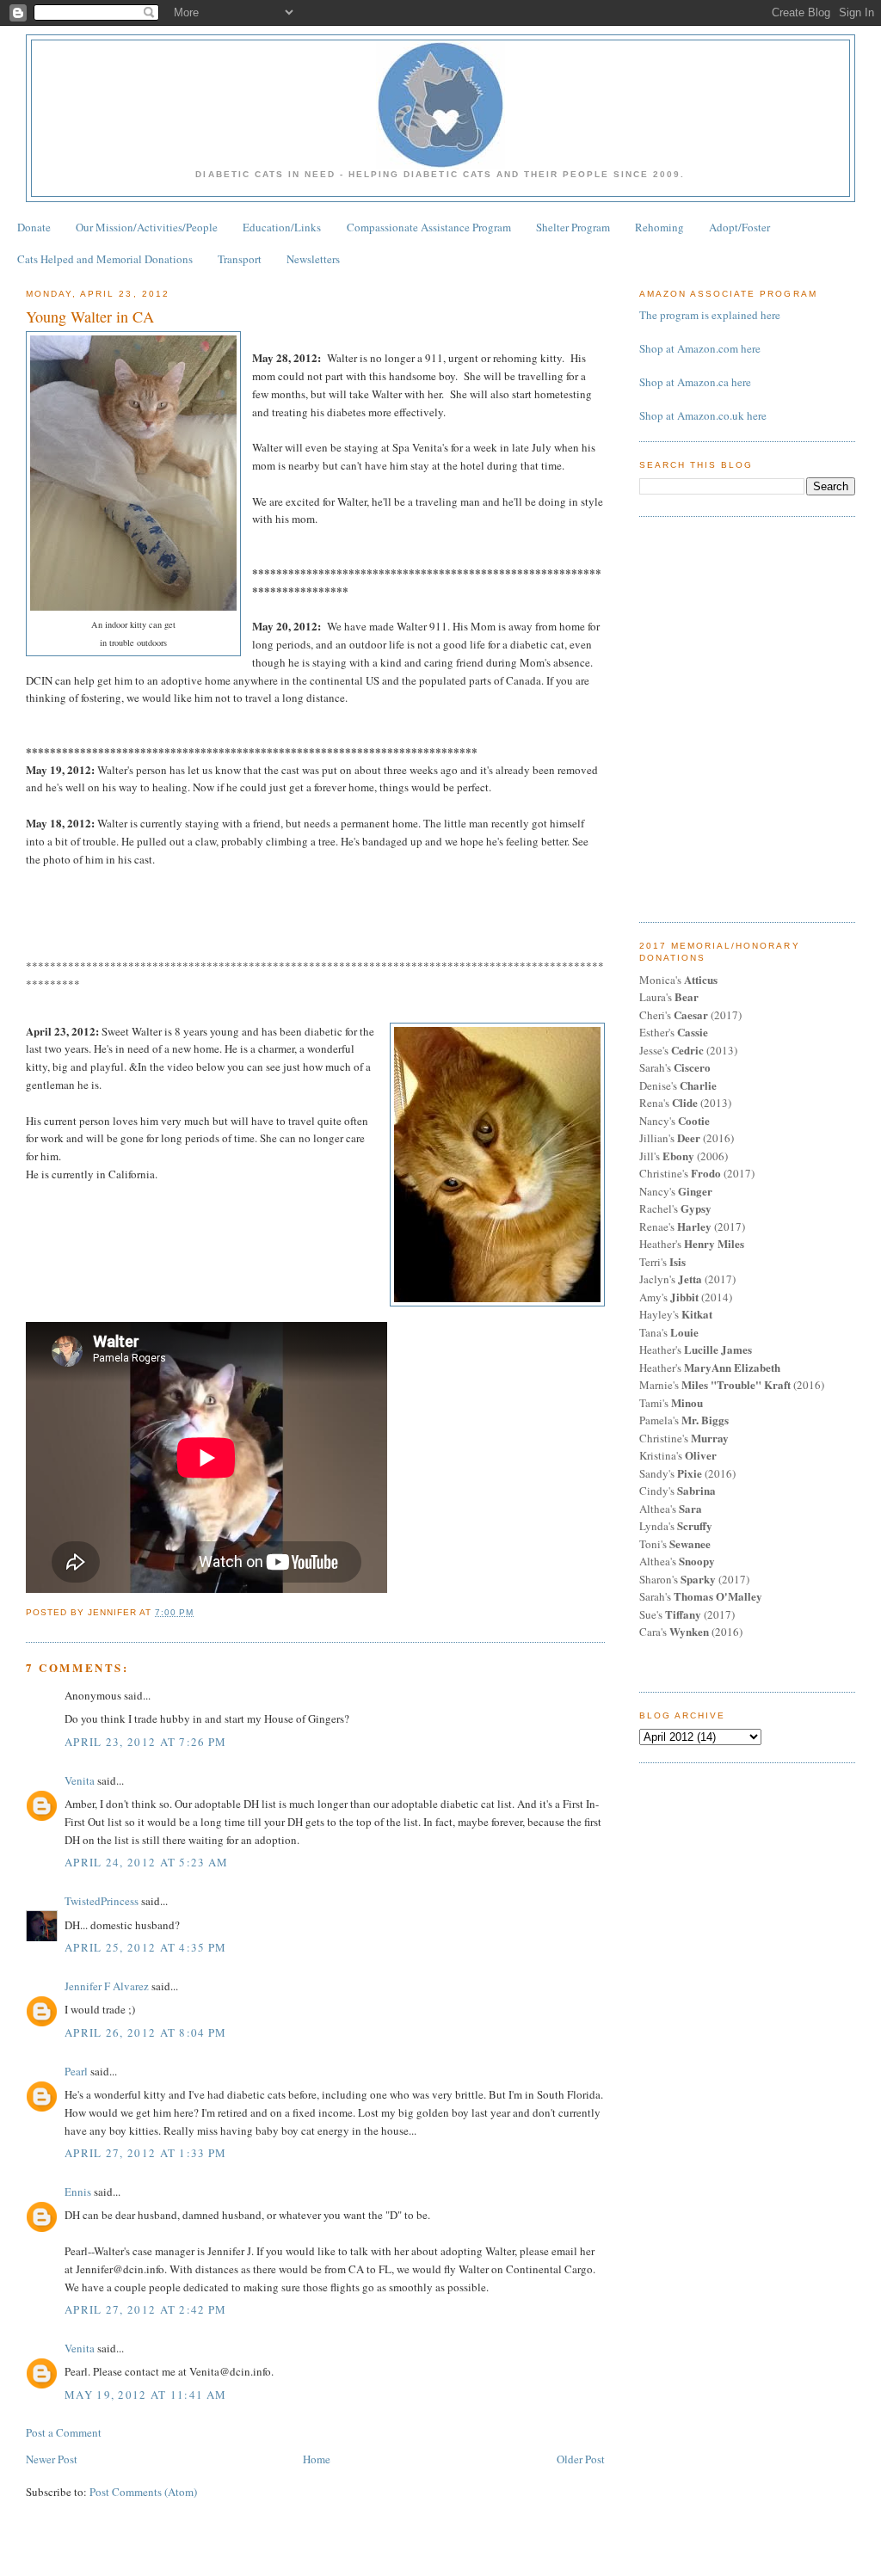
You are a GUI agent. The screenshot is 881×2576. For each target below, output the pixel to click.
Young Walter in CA (90, 317)
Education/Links (282, 227)
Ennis (78, 2192)
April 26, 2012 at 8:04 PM (146, 2032)
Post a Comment (64, 2432)
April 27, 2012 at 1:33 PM (146, 2153)
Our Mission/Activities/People (147, 227)
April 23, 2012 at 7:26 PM (146, 1742)
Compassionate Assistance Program (429, 227)
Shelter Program (573, 227)
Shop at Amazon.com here (700, 348)
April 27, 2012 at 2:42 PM (146, 2309)
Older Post (581, 2459)
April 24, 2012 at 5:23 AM (147, 1862)
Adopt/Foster (739, 227)
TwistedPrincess (102, 1901)
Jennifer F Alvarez (107, 1986)
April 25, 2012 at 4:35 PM (146, 1947)
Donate (34, 227)
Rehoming (659, 227)
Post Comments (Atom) (143, 2492)
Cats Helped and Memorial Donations (105, 259)
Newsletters (313, 259)
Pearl (76, 2071)
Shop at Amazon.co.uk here (703, 415)
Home (317, 2459)
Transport (240, 259)
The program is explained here (710, 315)
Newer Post (52, 2459)
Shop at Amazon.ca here (695, 382)
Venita (80, 1780)
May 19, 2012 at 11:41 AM (145, 2395)
